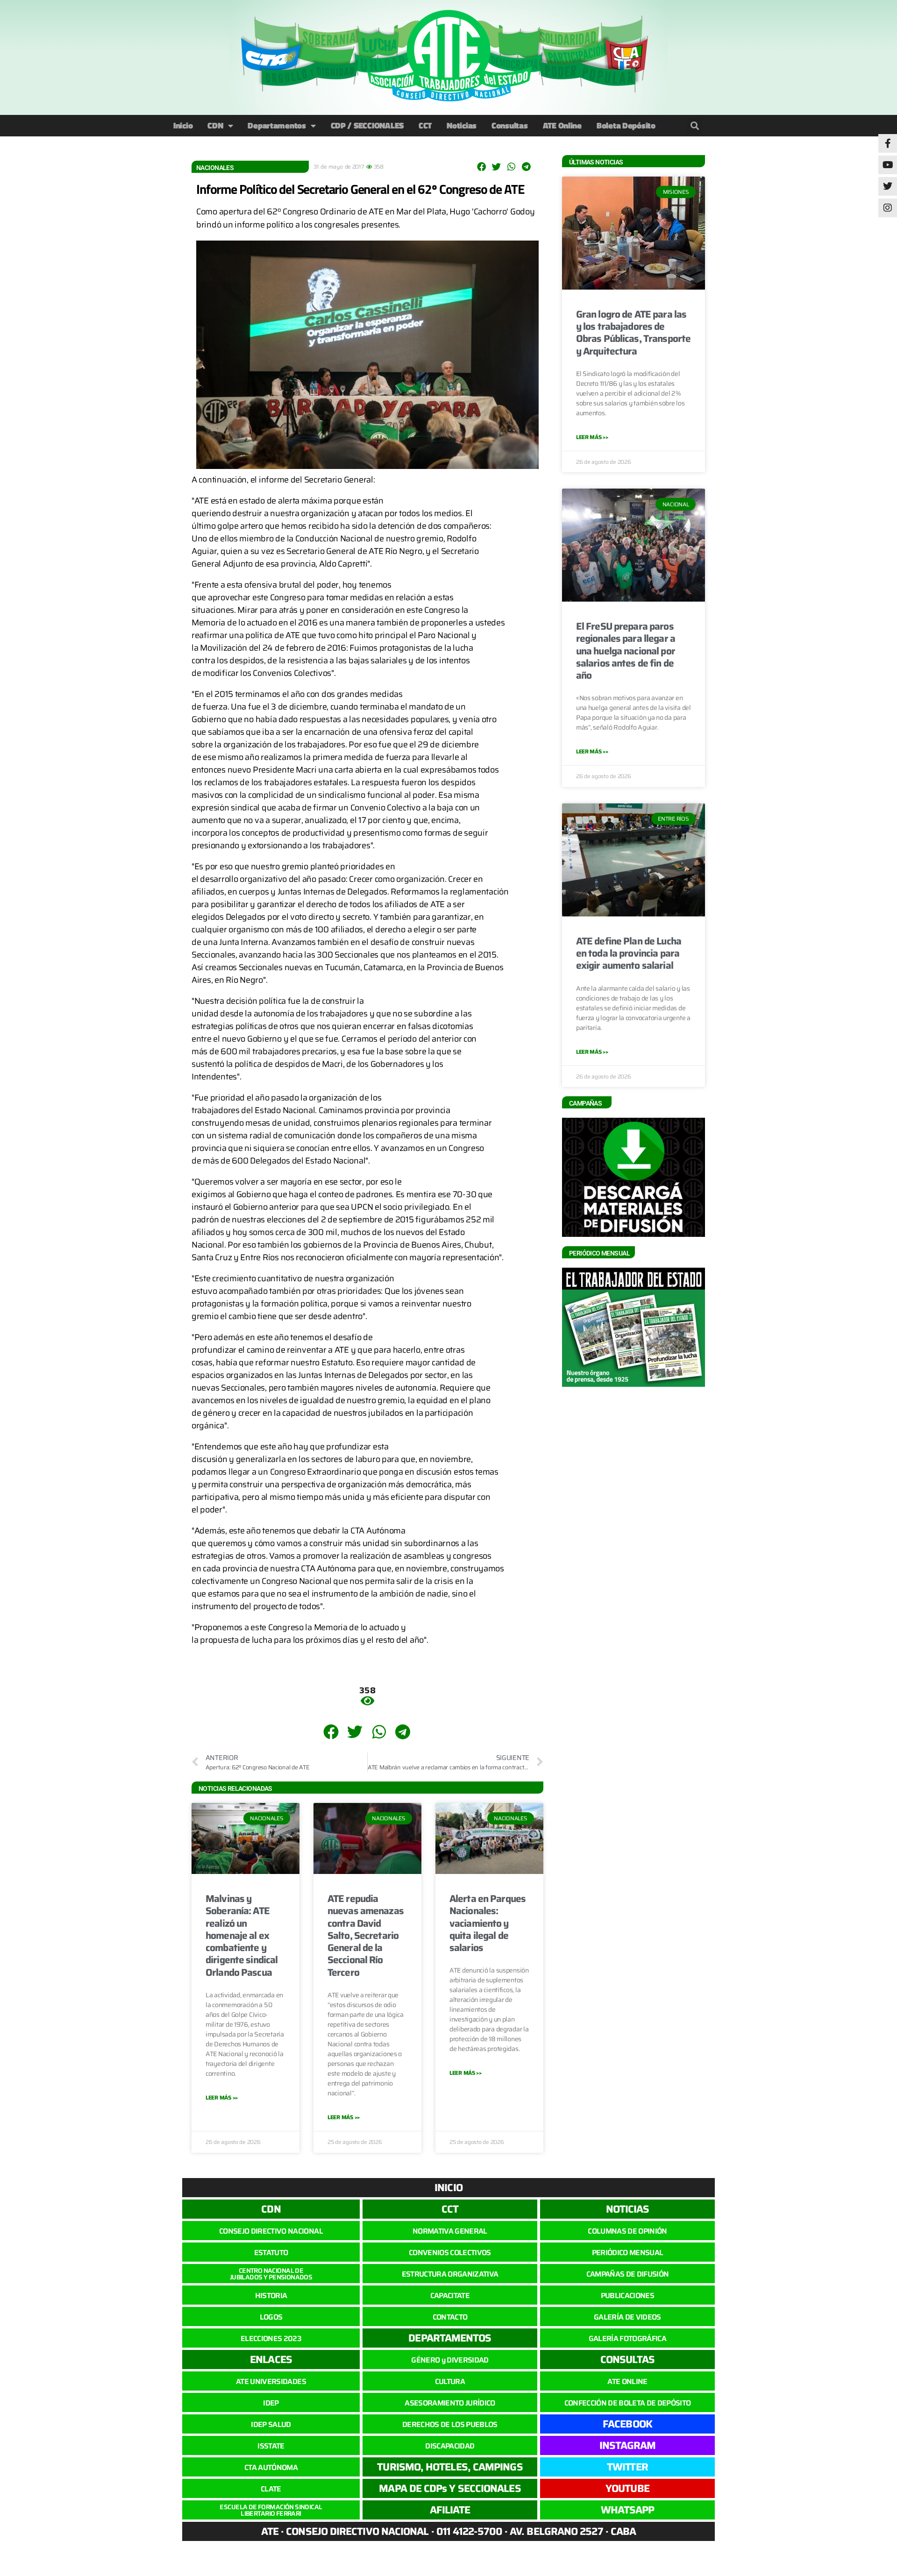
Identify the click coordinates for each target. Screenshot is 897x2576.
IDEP (271, 2403)
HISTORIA (271, 2296)
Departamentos (277, 125)
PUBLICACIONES (627, 2296)
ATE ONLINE (627, 2381)
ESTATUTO (271, 2253)
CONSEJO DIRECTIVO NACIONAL (271, 2231)
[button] (694, 126)
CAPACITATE (450, 2296)
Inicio (183, 125)
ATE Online (562, 125)
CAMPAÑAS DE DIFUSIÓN (628, 2274)
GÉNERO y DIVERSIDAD (450, 2360)
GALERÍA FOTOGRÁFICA (627, 2338)
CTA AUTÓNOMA (271, 2467)
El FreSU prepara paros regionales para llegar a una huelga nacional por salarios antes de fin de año (626, 651)
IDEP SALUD (271, 2424)
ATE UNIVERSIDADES (271, 2381)
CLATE (271, 2489)
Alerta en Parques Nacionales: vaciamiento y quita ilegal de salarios (488, 1923)
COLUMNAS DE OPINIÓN (627, 2231)
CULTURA (450, 2381)
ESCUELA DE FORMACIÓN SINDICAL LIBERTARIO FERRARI (271, 2510)
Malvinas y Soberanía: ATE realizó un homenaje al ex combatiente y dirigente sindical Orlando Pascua (242, 1935)
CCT (425, 125)
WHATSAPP (628, 2510)
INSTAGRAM (628, 2445)
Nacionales (215, 168)
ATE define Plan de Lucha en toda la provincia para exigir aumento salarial (629, 953)
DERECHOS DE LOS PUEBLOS (450, 2424)
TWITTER (627, 2467)
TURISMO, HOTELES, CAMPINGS (450, 2467)
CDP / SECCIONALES (367, 125)
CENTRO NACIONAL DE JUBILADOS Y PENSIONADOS (271, 2274)
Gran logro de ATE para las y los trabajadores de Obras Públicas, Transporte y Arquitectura (633, 333)
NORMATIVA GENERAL (450, 2231)
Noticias (462, 125)
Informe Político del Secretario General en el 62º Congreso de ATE (360, 189)
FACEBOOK (627, 2424)
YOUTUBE (627, 2488)
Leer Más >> (222, 2097)
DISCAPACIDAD (450, 2446)
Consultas (510, 125)
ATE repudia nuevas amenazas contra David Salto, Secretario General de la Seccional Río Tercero (366, 1935)
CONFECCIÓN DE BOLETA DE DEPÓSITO (628, 2403)
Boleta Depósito (626, 125)
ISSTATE (271, 2446)
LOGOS (271, 2317)
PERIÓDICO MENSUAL (628, 2253)
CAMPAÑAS (585, 1103)
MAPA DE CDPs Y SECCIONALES (450, 2488)
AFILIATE (450, 2510)
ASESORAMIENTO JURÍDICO (450, 2403)
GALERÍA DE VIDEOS (627, 2317)
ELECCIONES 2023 (271, 2338)
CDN (215, 125)
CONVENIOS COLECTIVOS (450, 2253)
